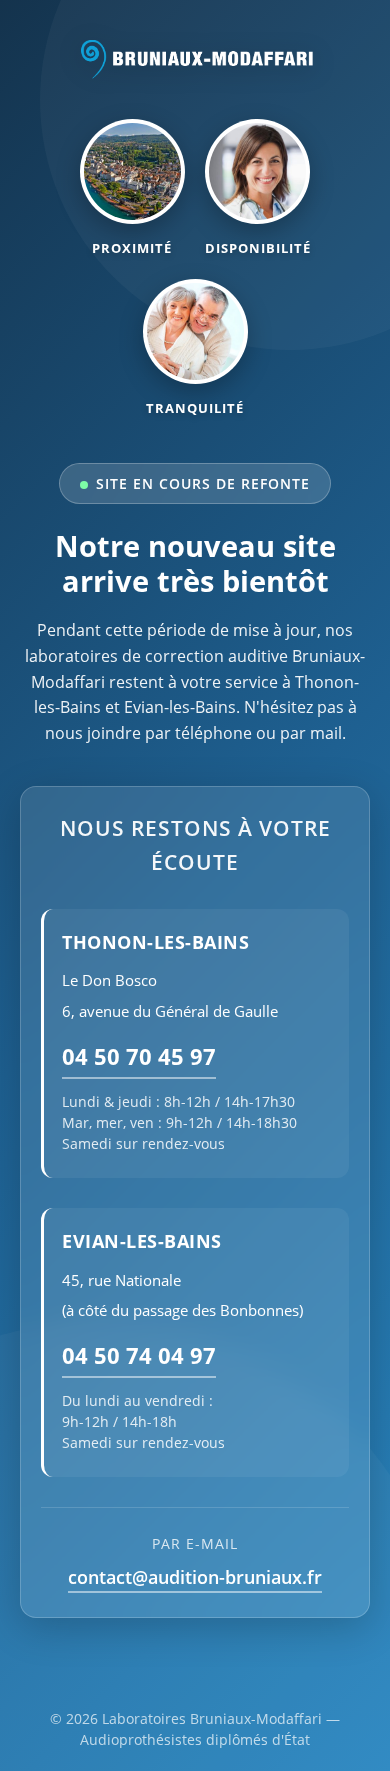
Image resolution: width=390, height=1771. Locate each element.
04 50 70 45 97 (139, 1056)
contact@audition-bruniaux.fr (195, 1577)
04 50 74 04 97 (139, 1355)
